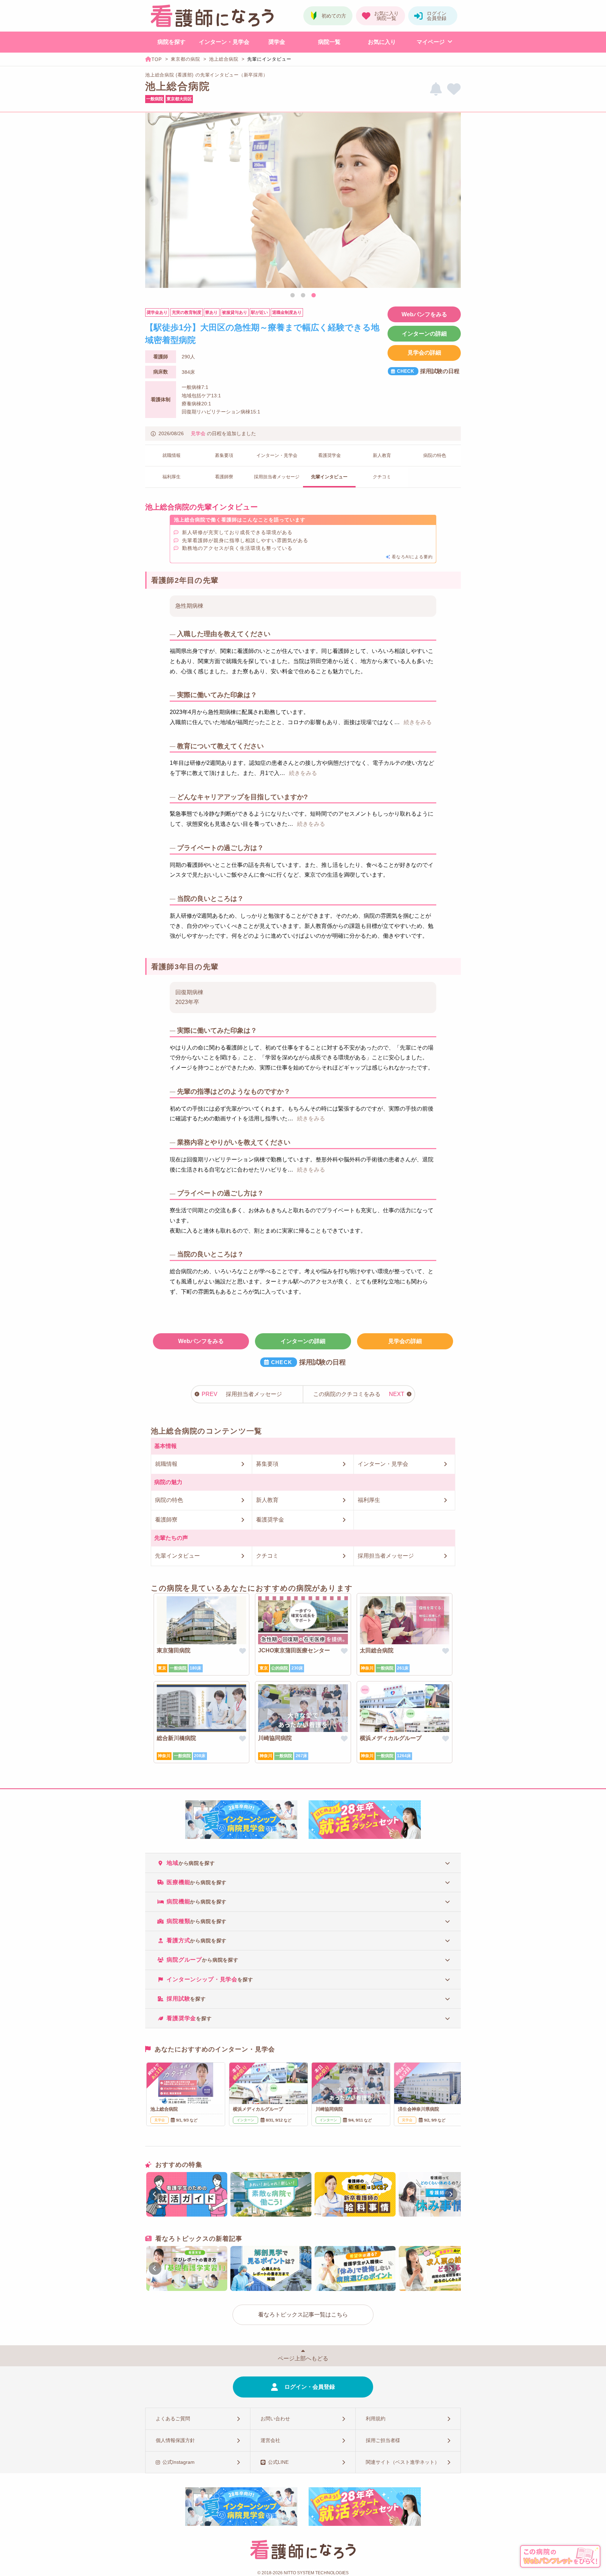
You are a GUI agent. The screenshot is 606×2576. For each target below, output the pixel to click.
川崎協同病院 (275, 1738)
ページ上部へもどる (303, 2358)
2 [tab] (303, 296)
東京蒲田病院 (174, 1650)
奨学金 (277, 42)
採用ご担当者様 (383, 2440)
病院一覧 (329, 42)
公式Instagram (179, 2462)
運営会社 (270, 2440)
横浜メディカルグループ (391, 1738)
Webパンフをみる (424, 314)
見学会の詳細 (424, 353)
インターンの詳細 (424, 334)
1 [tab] (292, 296)
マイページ (431, 42)
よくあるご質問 (173, 2419)
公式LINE (278, 2462)
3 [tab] (314, 296)
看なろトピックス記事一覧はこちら (303, 2315)
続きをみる (418, 722)
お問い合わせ (275, 2419)
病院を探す (171, 42)
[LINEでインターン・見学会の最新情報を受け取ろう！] (436, 89)
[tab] (303, 1863)
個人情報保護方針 (175, 2440)
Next (452, 201)
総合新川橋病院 (176, 1738)
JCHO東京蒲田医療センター (294, 1650)
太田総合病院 (377, 1650)
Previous (154, 201)
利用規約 (376, 2419)
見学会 (198, 433)
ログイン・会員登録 (310, 2387)
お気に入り (382, 42)
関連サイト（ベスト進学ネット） (403, 2462)
